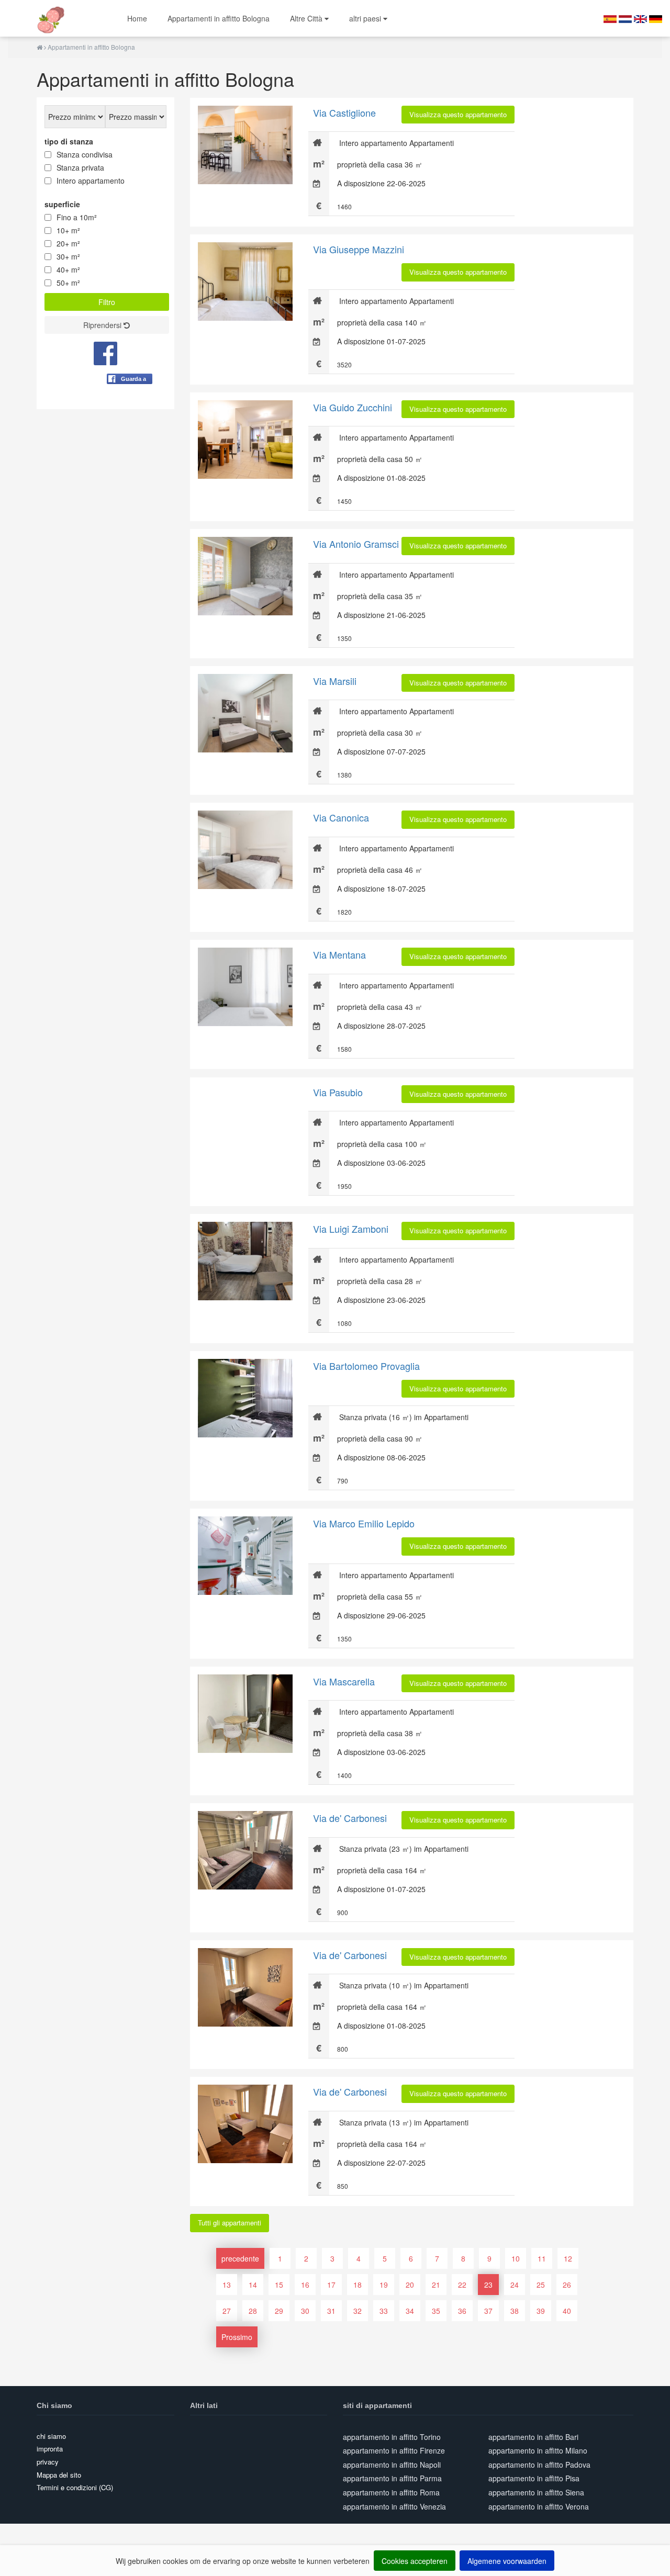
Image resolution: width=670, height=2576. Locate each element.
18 (358, 2285)
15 (279, 2285)
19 (384, 2285)
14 (253, 2285)
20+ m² (68, 243)
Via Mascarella (344, 1681)
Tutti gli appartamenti (230, 2223)
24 (515, 2285)
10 (516, 2258)
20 (410, 2285)
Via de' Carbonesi (350, 1818)
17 (331, 2285)
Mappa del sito (59, 2475)
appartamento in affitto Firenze (394, 2450)
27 (227, 2311)
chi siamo (51, 2436)
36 (462, 2311)
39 (541, 2311)
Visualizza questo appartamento (458, 114)
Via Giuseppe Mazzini (359, 249)
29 (279, 2311)
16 (305, 2285)
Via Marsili (335, 681)
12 (568, 2258)
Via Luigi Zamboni (351, 1229)
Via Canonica (341, 817)
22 (462, 2285)
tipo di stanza (69, 141)
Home (137, 18)
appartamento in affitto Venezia (394, 2506)
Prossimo (237, 2337)
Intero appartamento (91, 181)
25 (541, 2285)
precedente (240, 2258)
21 (436, 2285)
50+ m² (68, 283)
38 (515, 2311)
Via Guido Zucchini (353, 407)
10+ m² (68, 230)
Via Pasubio (338, 1092)
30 (305, 2311)
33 (384, 2311)
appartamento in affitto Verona (539, 2506)
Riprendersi (103, 325)
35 (436, 2311)
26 (567, 2285)
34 (410, 2311)
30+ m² (68, 256)
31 (331, 2311)
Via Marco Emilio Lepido (364, 1523)
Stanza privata (80, 167)
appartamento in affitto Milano (538, 2450)
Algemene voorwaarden (507, 2561)
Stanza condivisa (85, 154)
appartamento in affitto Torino (392, 2437)
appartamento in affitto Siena (536, 2492)
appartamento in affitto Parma (392, 2478)
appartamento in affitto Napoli (392, 2465)
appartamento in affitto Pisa (534, 2478)
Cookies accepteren (415, 2561)
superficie (62, 204)
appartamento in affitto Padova (539, 2465)
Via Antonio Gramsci (356, 544)
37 (488, 2311)
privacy (48, 2462)
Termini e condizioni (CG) (75, 2487)
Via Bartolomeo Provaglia (366, 1366)
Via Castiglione (344, 113)
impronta (50, 2449)
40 (567, 2311)
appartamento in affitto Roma (391, 2492)
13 (227, 2285)
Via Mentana (339, 954)
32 (358, 2311)
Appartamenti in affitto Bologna (219, 18)
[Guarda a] (130, 404)
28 (253, 2311)
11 (542, 2258)
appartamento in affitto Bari (533, 2437)
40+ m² (68, 269)
